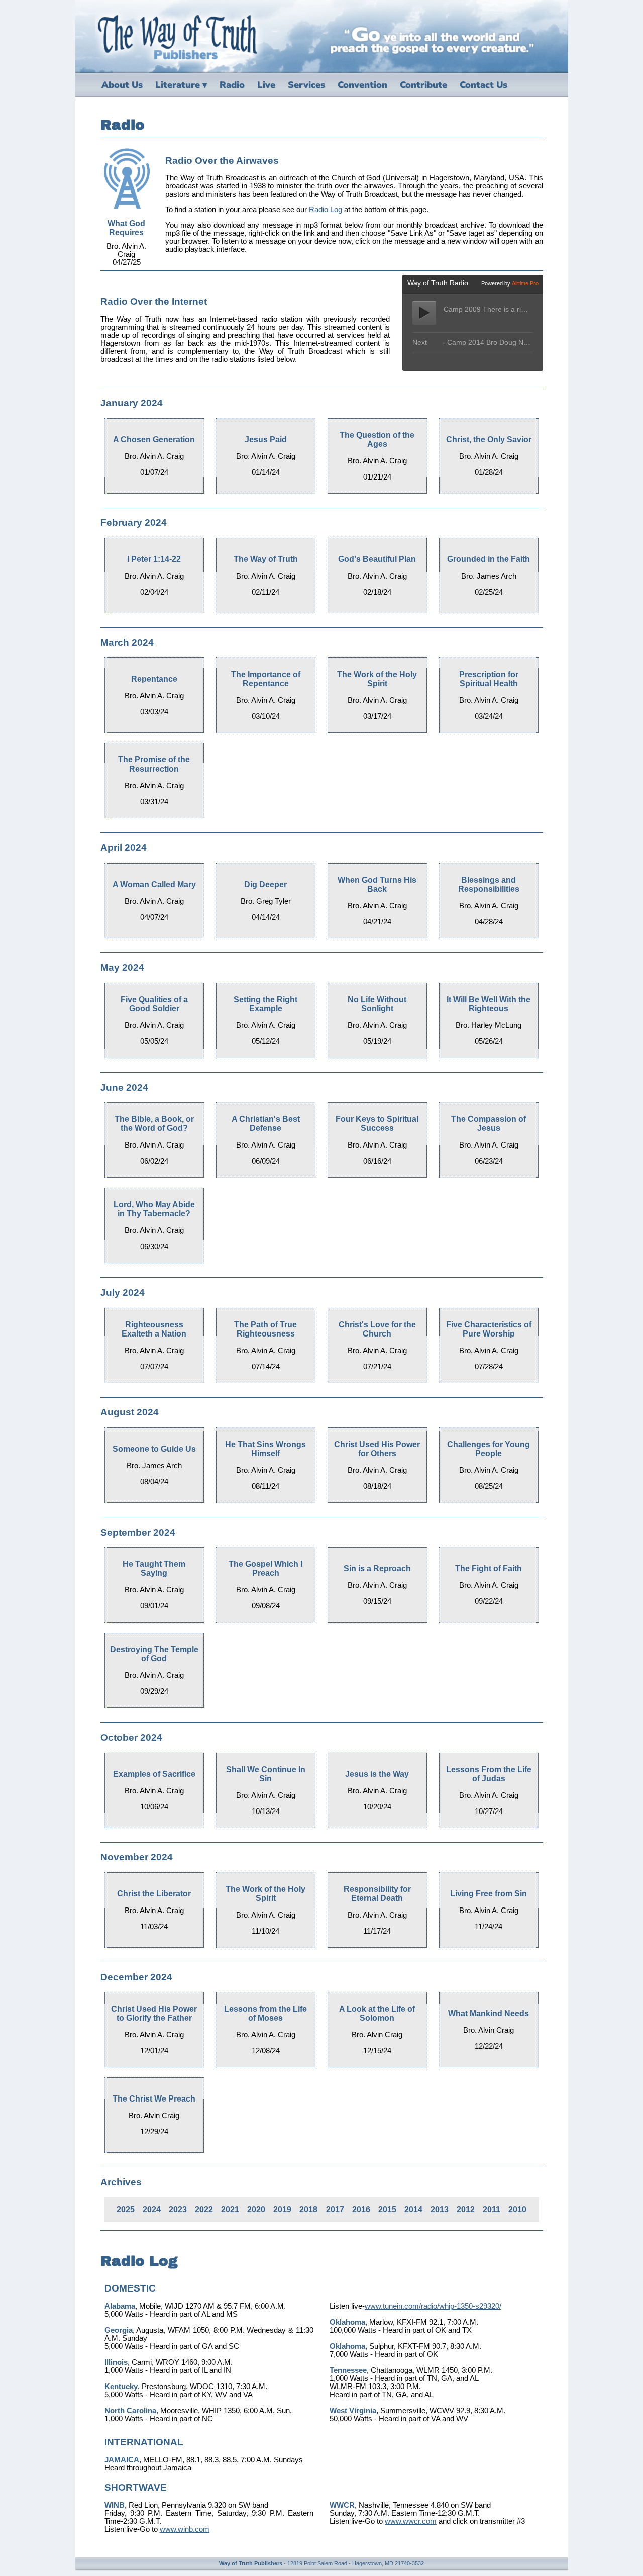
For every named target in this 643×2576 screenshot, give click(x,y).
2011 (492, 2209)
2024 (152, 2209)
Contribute (423, 85)
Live (266, 85)
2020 (256, 2209)
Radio (232, 85)
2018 (308, 2209)
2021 (230, 2209)
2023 (178, 2209)
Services (306, 85)
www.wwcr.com (411, 2521)
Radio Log (326, 210)
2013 (440, 2209)
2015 (387, 2209)
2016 (361, 2209)
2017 (335, 2209)
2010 (517, 2209)
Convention (362, 85)
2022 (204, 2209)
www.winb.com (185, 2529)
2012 (466, 2209)
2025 (126, 2209)
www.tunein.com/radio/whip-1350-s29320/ (433, 2306)
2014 (413, 2209)
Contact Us (484, 85)
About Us (122, 85)
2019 (282, 2209)
